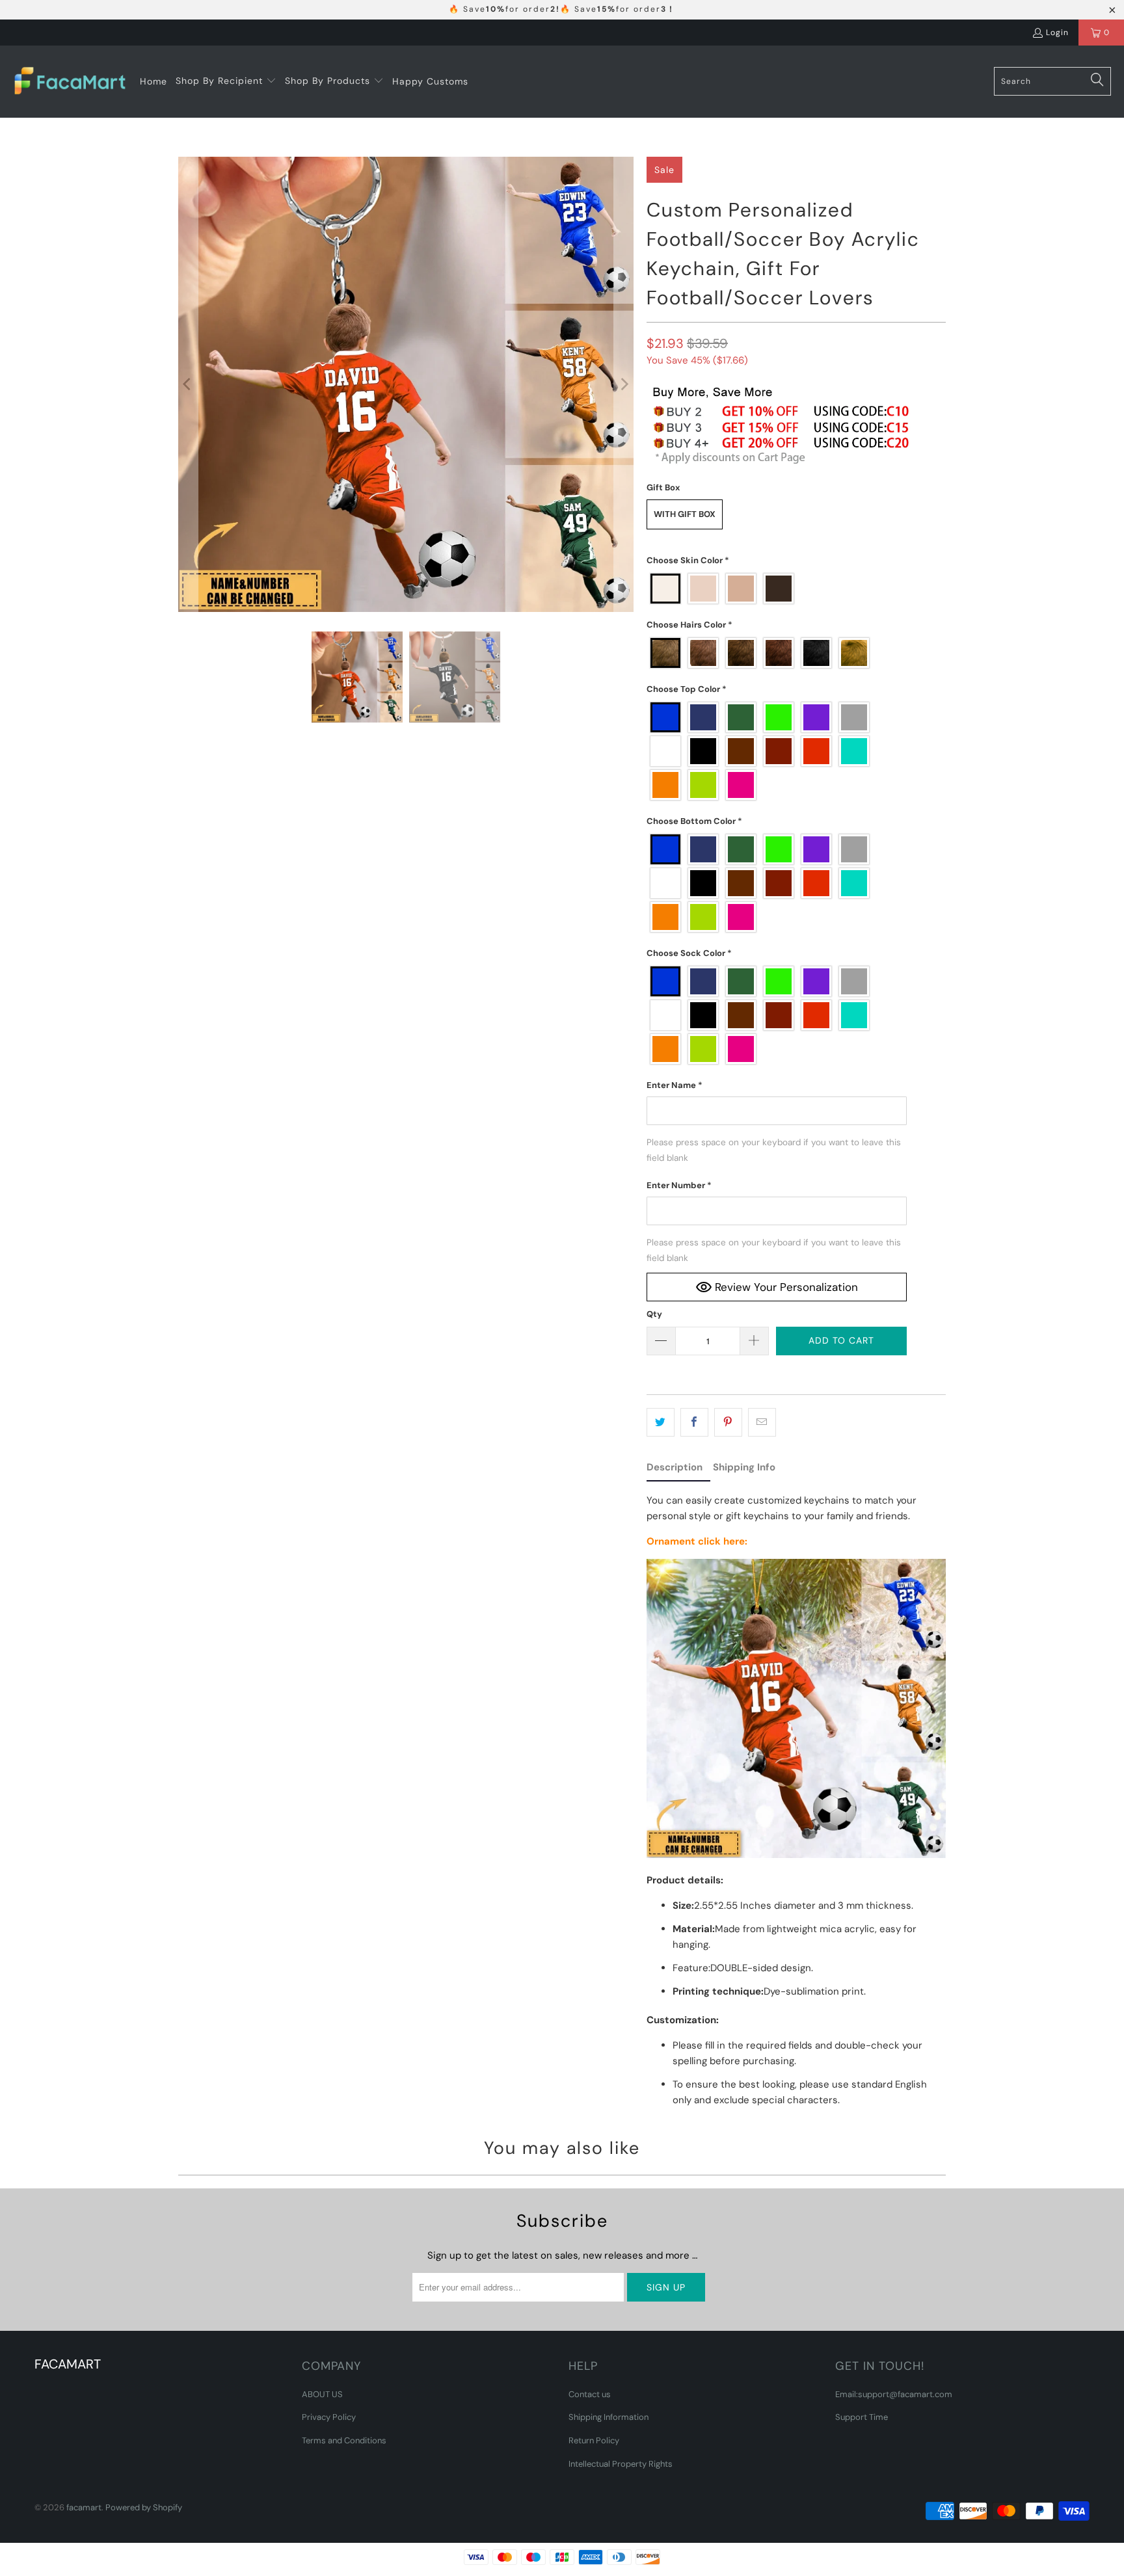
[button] (226, 81)
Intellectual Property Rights (621, 2464)
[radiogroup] (777, 589)
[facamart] (70, 82)
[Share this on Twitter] (661, 1422)
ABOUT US (322, 2394)
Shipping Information (609, 2417)
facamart (84, 2507)
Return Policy (594, 2440)
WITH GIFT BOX (685, 514)
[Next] (624, 384)
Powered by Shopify (144, 2507)
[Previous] (188, 384)
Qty (654, 1314)
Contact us (590, 2394)
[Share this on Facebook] (694, 1422)
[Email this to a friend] (762, 1422)
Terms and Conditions (344, 2440)
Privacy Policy (329, 2417)
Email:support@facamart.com (894, 2394)
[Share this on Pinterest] (728, 1422)
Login (1057, 33)
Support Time (862, 2417)
